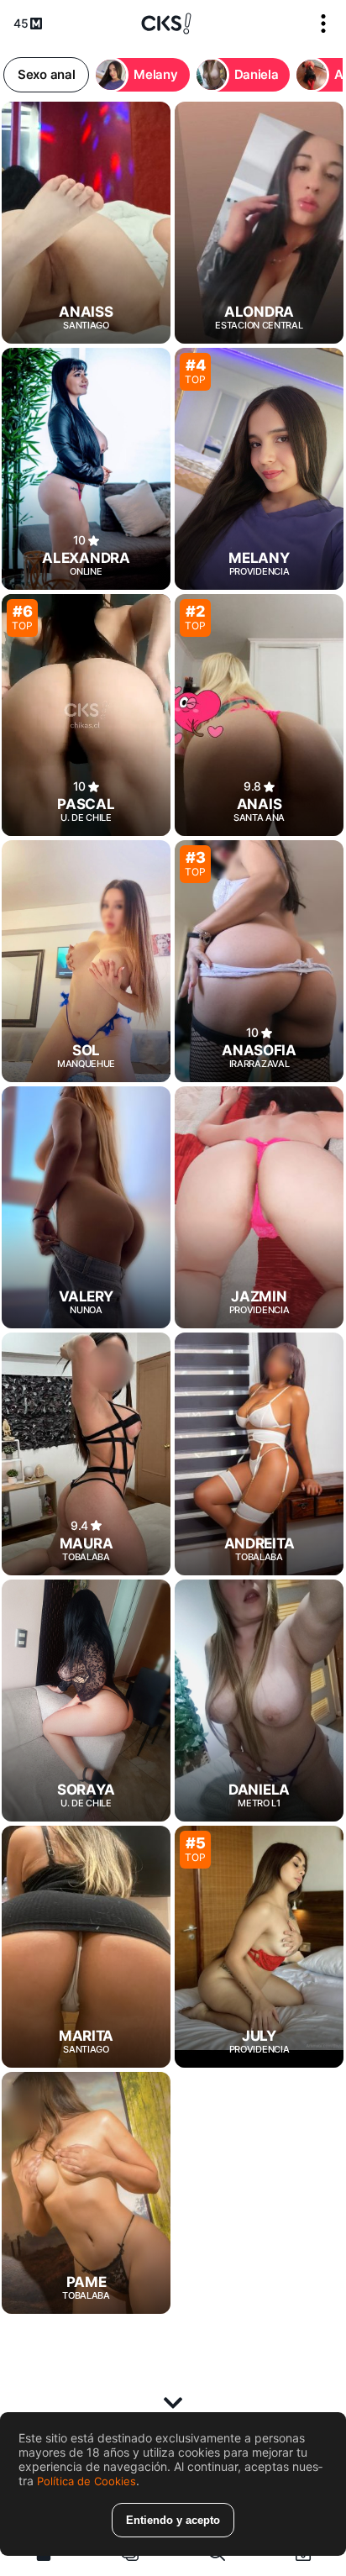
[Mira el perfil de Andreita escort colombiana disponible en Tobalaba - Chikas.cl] (259, 1454)
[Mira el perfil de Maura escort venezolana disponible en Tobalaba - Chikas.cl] (86, 1454)
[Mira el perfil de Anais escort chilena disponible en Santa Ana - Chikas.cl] (259, 715)
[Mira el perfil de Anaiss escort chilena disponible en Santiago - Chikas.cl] (86, 223)
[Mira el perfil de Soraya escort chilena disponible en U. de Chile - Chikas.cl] (86, 1701)
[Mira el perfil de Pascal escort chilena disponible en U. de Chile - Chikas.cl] (86, 715)
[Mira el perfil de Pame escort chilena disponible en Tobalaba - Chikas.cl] (86, 2193)
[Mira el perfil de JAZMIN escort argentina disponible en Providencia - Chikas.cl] (259, 1207)
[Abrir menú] (323, 24)
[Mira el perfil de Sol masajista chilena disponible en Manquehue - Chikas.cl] (86, 961)
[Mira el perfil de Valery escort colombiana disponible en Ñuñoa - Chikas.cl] (86, 1207)
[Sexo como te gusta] (166, 24)
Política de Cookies (86, 2481)
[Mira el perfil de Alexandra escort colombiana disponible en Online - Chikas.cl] (86, 469)
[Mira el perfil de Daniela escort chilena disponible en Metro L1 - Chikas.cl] (259, 1701)
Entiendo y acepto (173, 2520)
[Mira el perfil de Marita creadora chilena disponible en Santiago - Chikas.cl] (86, 1947)
